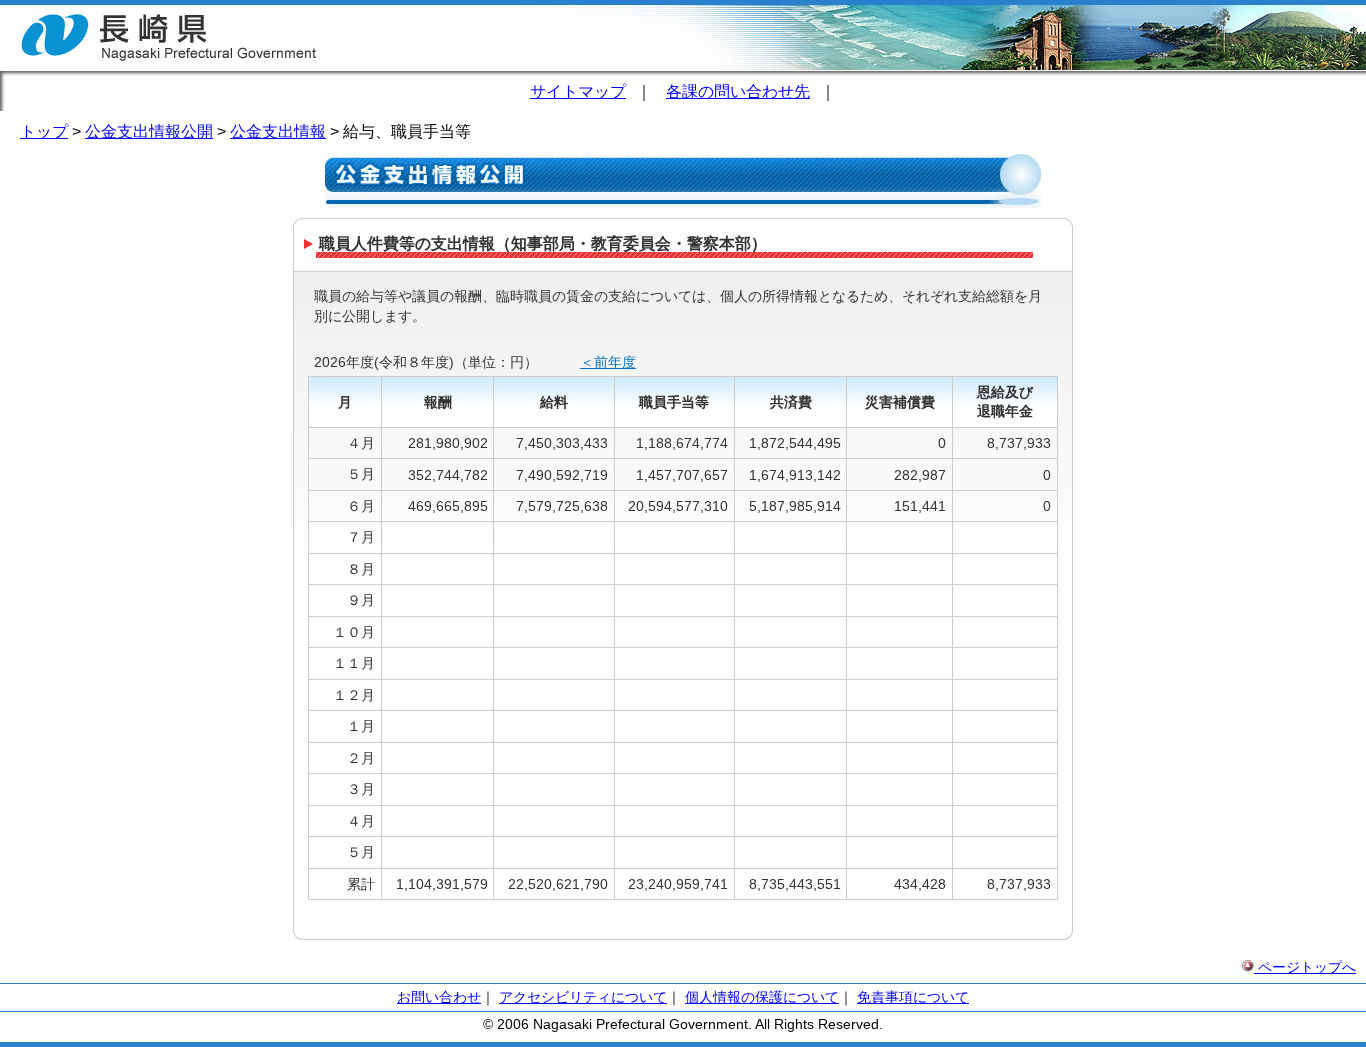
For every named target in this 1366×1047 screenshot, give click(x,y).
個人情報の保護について (762, 997)
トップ (44, 131)
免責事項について (913, 997)
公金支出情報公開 (149, 131)
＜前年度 (608, 362)
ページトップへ (1305, 967)
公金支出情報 (278, 131)
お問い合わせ (439, 997)
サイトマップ (578, 91)
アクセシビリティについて (583, 997)
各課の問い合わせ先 (738, 91)
